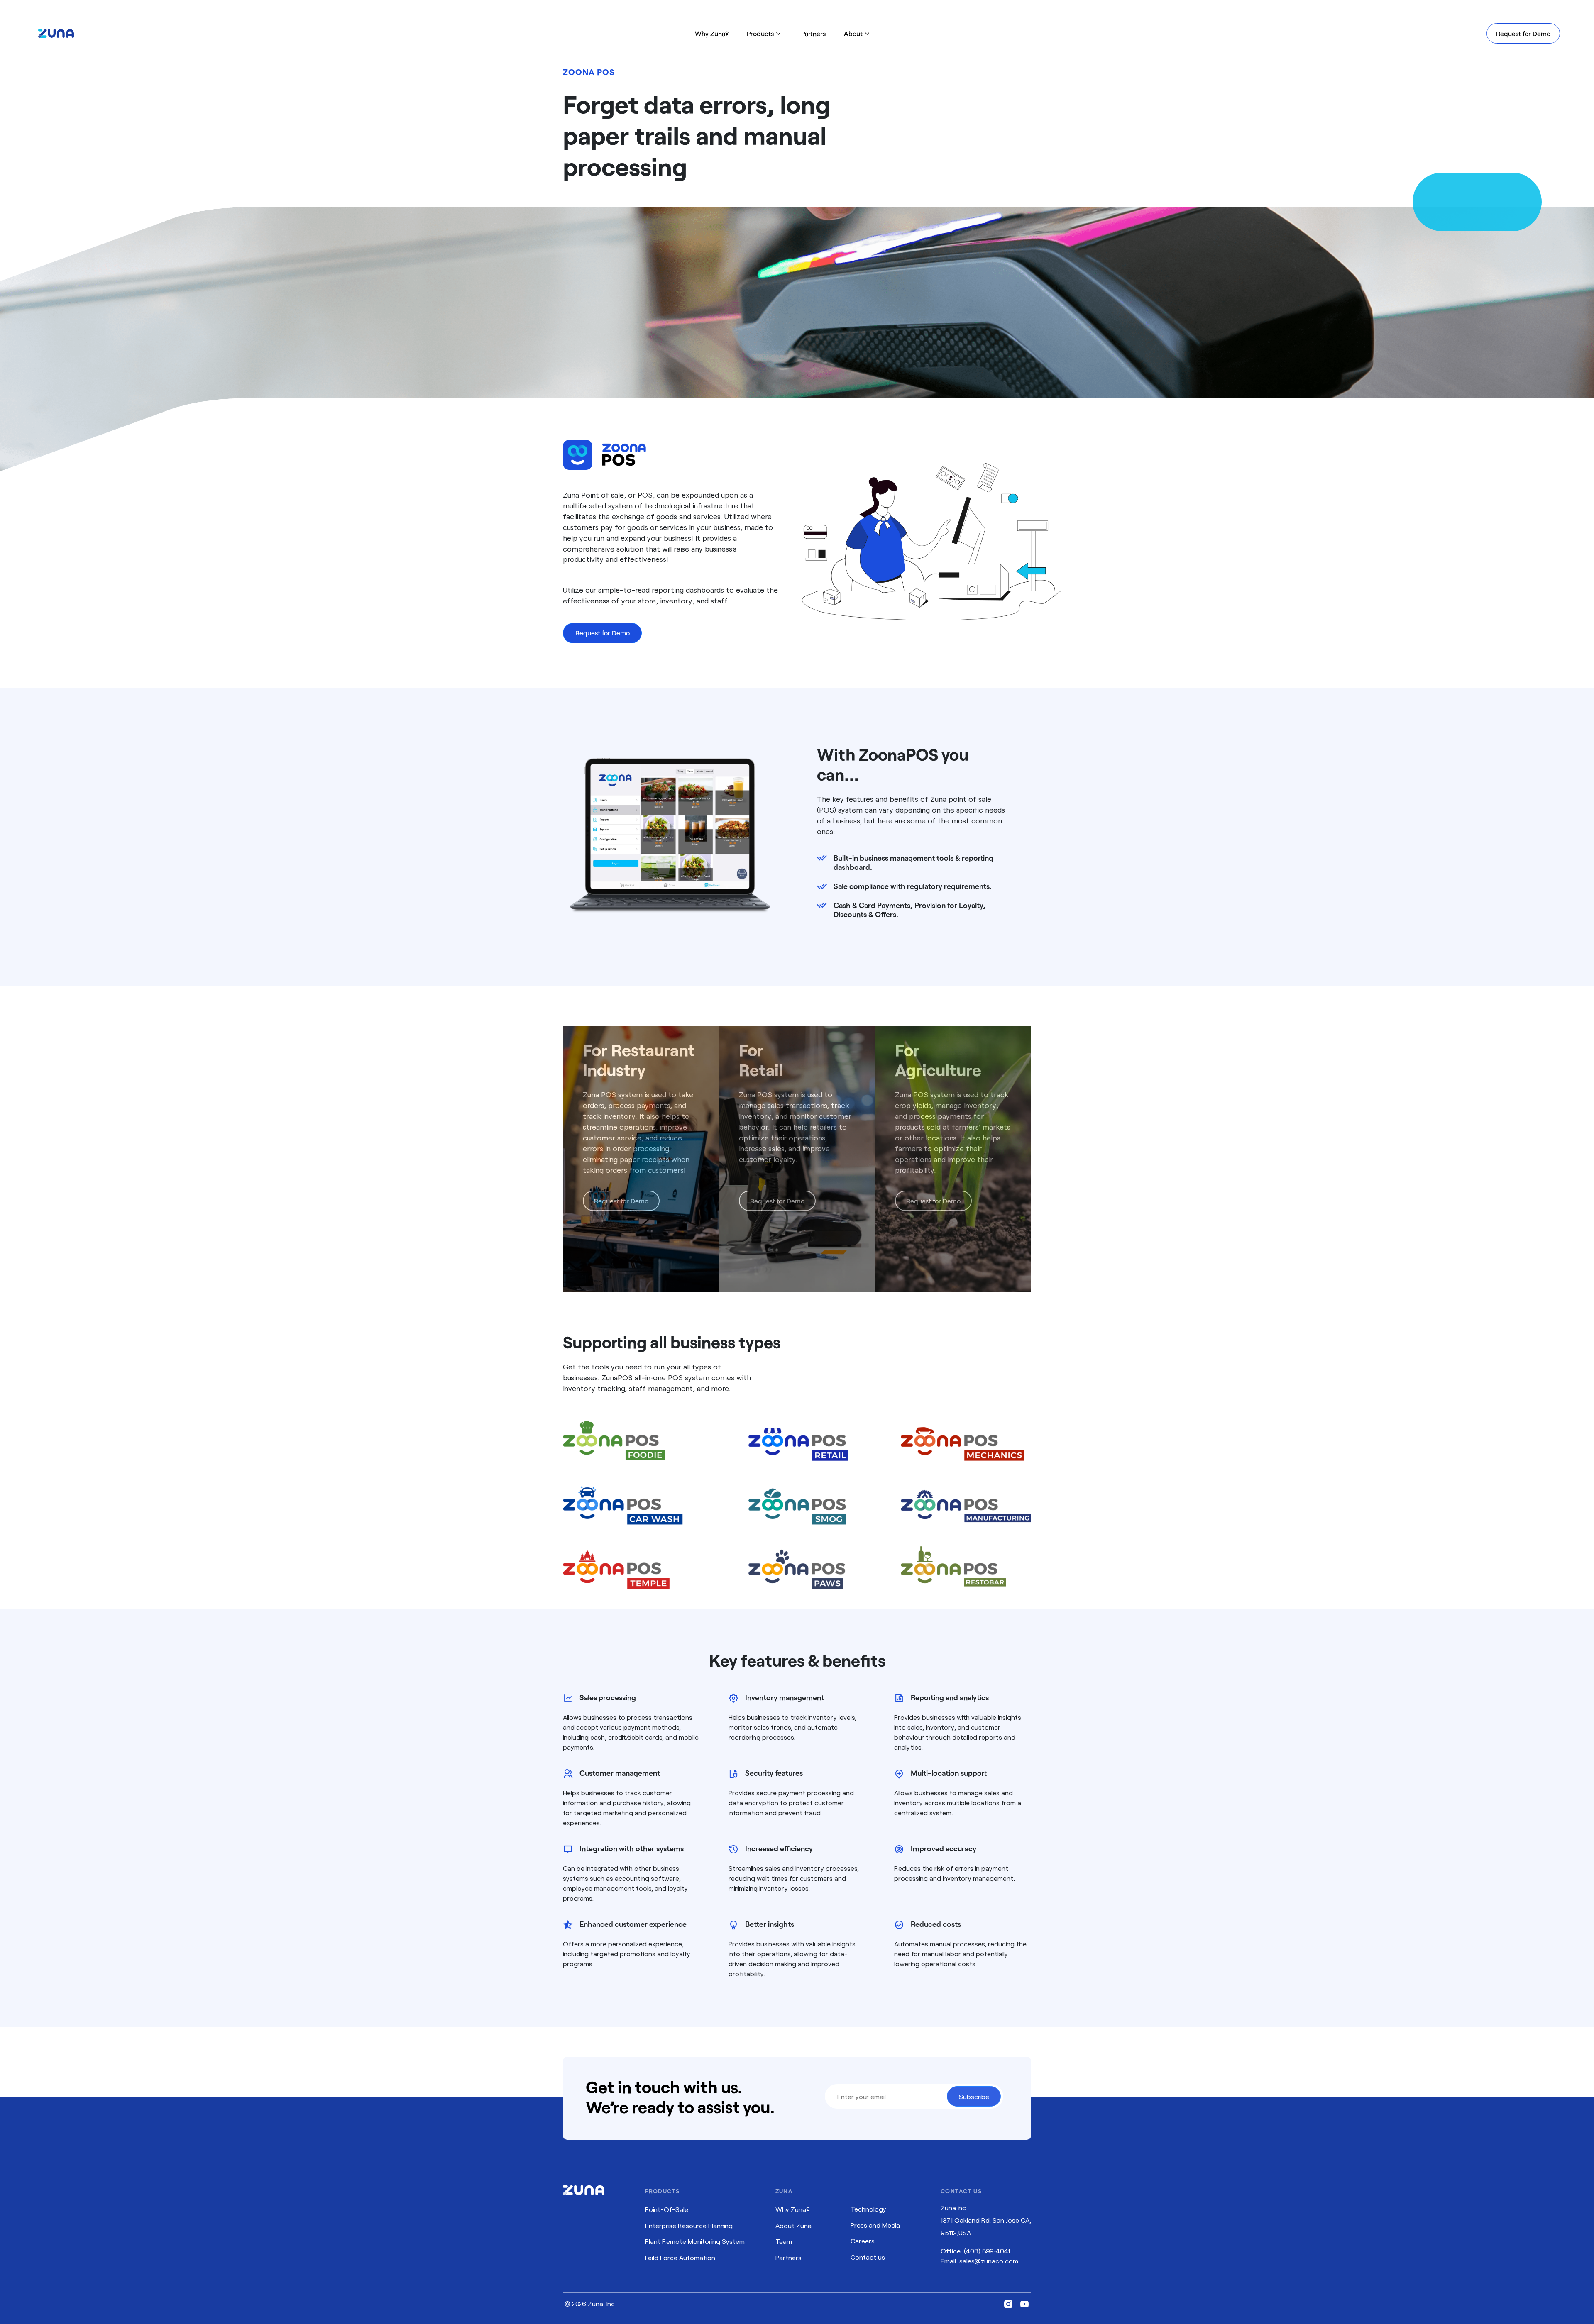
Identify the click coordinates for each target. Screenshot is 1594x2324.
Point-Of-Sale (667, 2209)
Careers (863, 2241)
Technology (868, 2209)
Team (784, 2241)
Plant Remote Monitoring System (695, 2241)
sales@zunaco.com (989, 2261)
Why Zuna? (712, 33)
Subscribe (974, 2096)
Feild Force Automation (680, 2257)
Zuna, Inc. (602, 2303)
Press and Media (875, 2225)
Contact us (868, 2257)
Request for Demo (1523, 33)
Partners (813, 33)
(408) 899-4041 (987, 2251)
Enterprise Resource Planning (689, 2225)
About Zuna (793, 2225)
